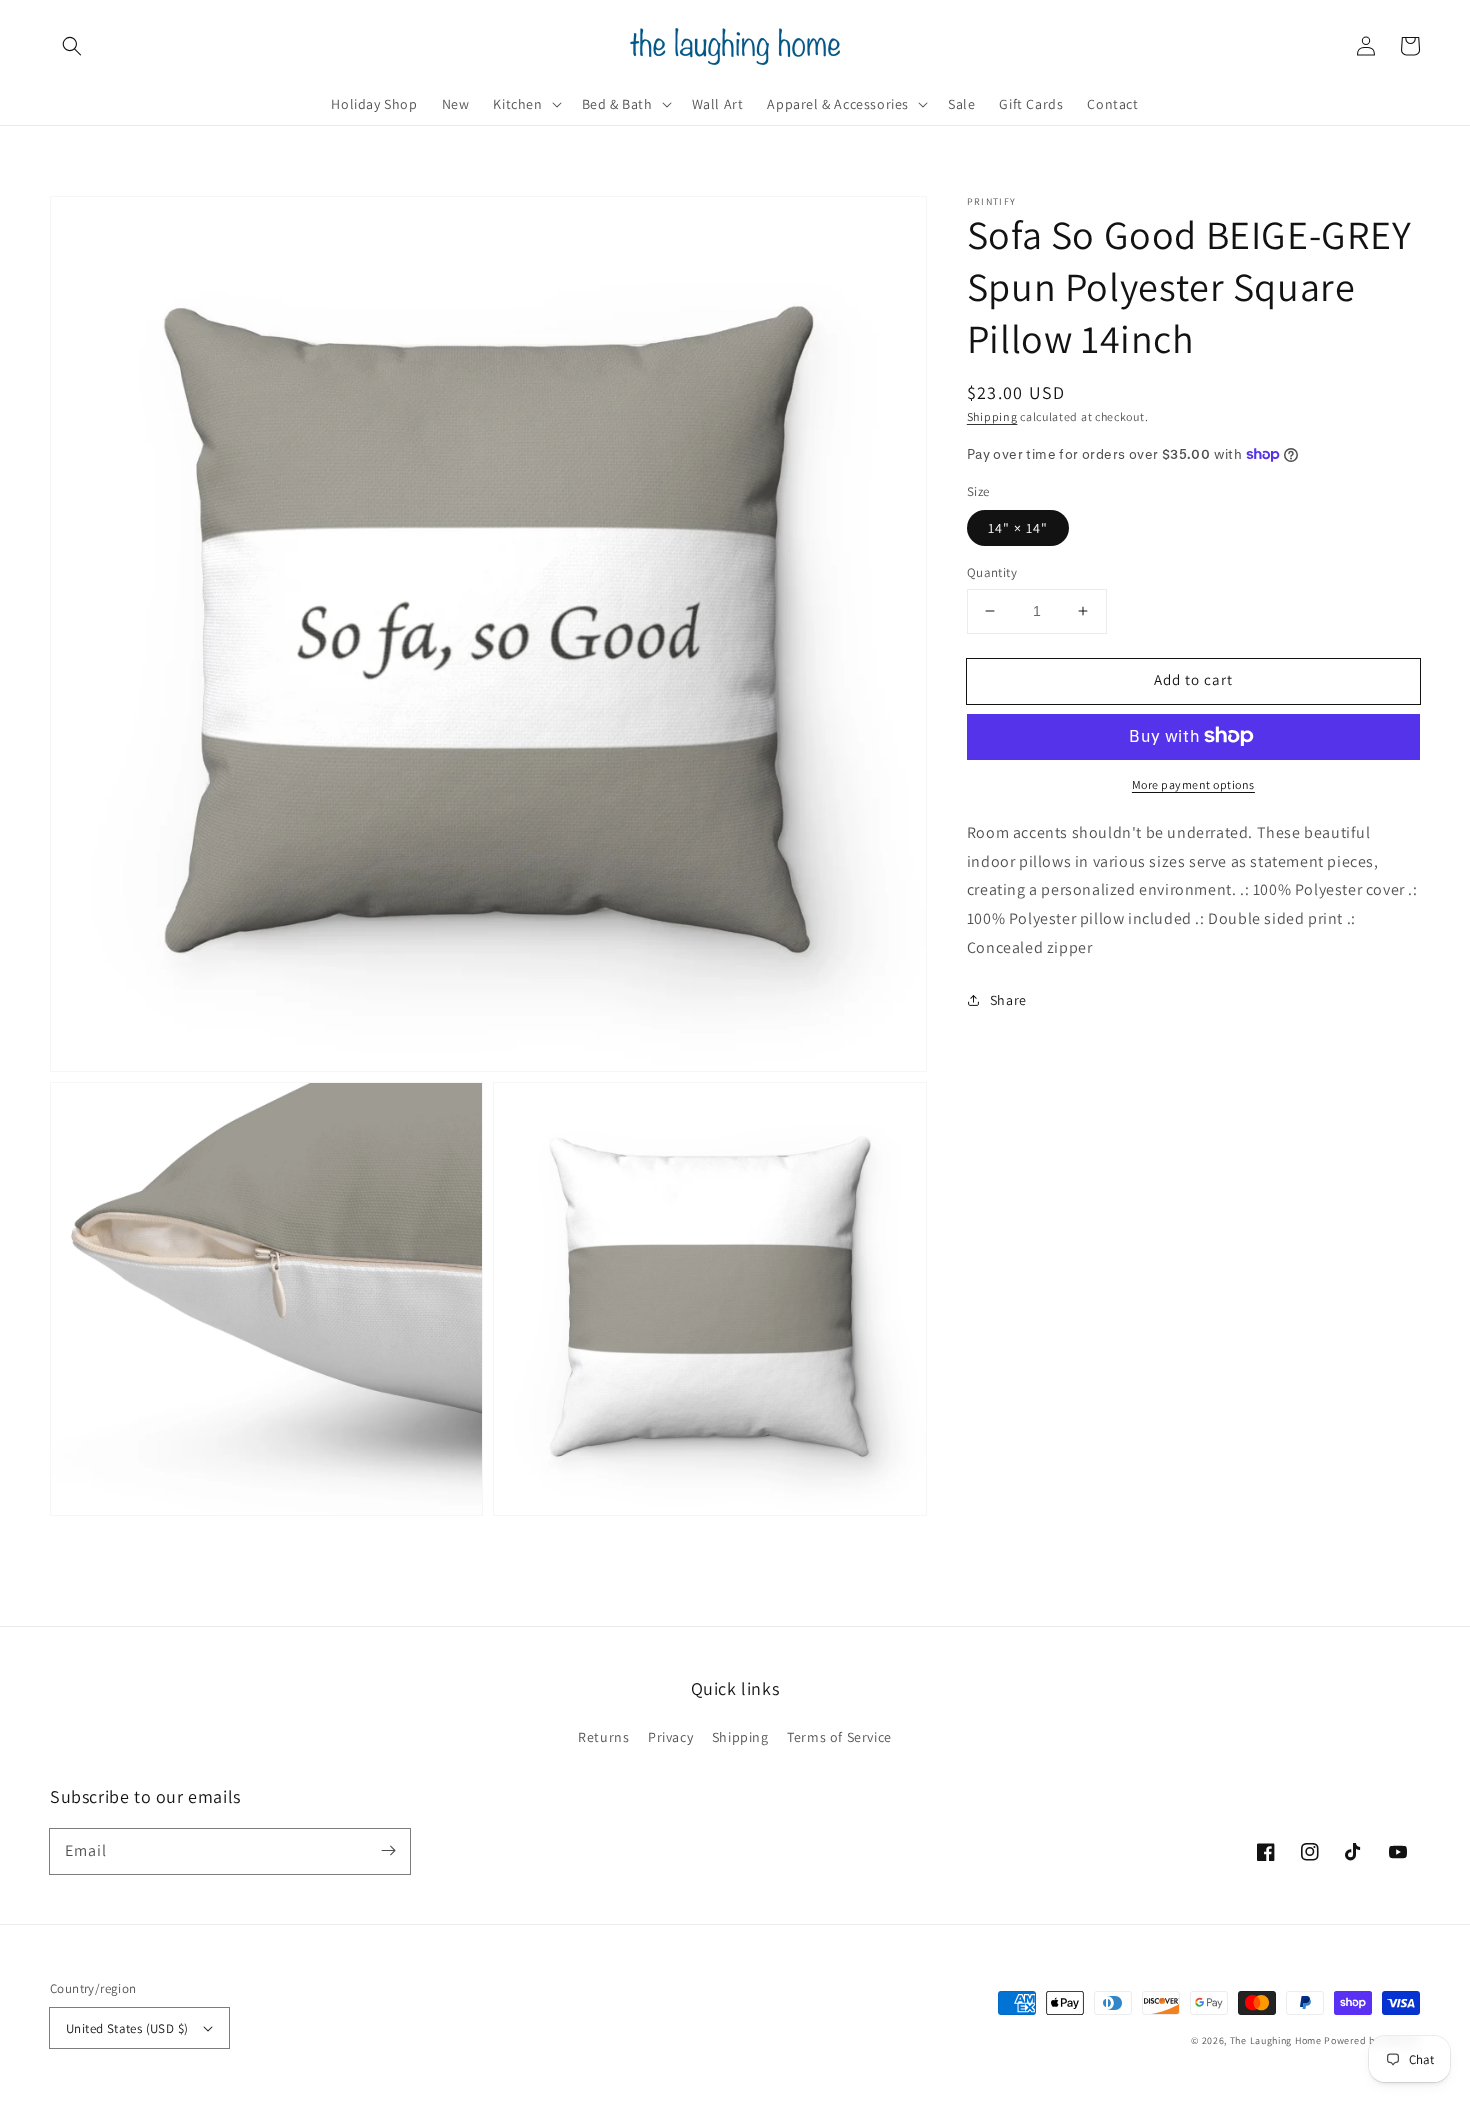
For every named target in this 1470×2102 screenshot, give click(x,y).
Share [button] (1008, 999)
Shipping (992, 416)
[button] (72, 46)
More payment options (1193, 783)
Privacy (670, 1737)
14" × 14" (1018, 528)
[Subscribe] (388, 1851)
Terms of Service (839, 1737)
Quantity (992, 572)
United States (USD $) (127, 2028)
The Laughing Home (1276, 2040)
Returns (603, 1737)
